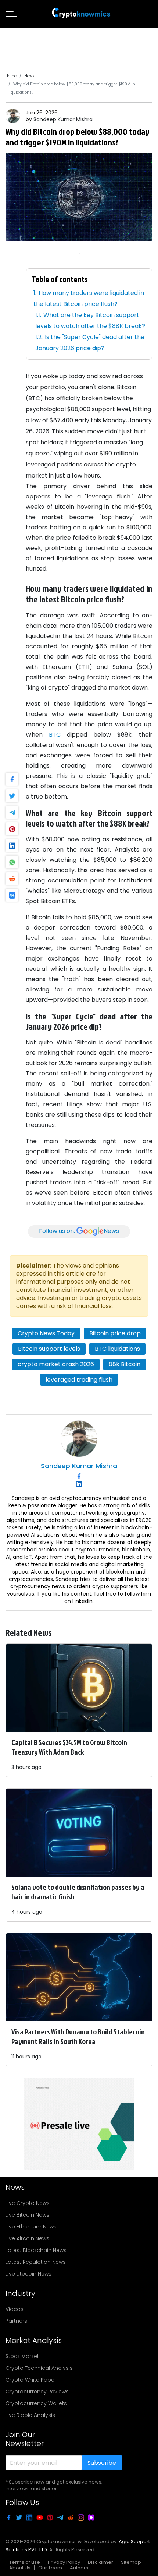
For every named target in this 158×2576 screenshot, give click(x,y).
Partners (16, 2321)
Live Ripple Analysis (30, 2415)
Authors (79, 2568)
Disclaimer (100, 2562)
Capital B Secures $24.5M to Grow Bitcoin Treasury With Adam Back (69, 1747)
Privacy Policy (64, 2562)
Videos (15, 2309)
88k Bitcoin (125, 1364)
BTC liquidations (117, 1349)
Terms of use (25, 2562)
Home (11, 76)
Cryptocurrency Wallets (36, 2403)
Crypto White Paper (31, 2380)
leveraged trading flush (79, 1380)
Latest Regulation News (36, 2262)
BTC (55, 735)
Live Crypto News (28, 2203)
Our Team (50, 2568)
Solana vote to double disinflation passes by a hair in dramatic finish (78, 1892)
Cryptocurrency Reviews (37, 2392)
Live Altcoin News (27, 2238)
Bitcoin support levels (49, 1349)
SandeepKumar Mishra (63, 119)
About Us (20, 2568)
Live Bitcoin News (27, 2215)
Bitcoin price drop (115, 1333)
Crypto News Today (46, 1333)
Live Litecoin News (28, 2274)
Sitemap (131, 2562)
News (29, 76)
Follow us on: (79, 1231)
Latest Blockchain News (36, 2250)
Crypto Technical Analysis (39, 2368)
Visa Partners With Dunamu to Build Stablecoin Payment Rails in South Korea (78, 2036)
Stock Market (22, 2356)
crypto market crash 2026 (56, 1364)
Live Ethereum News (31, 2227)
